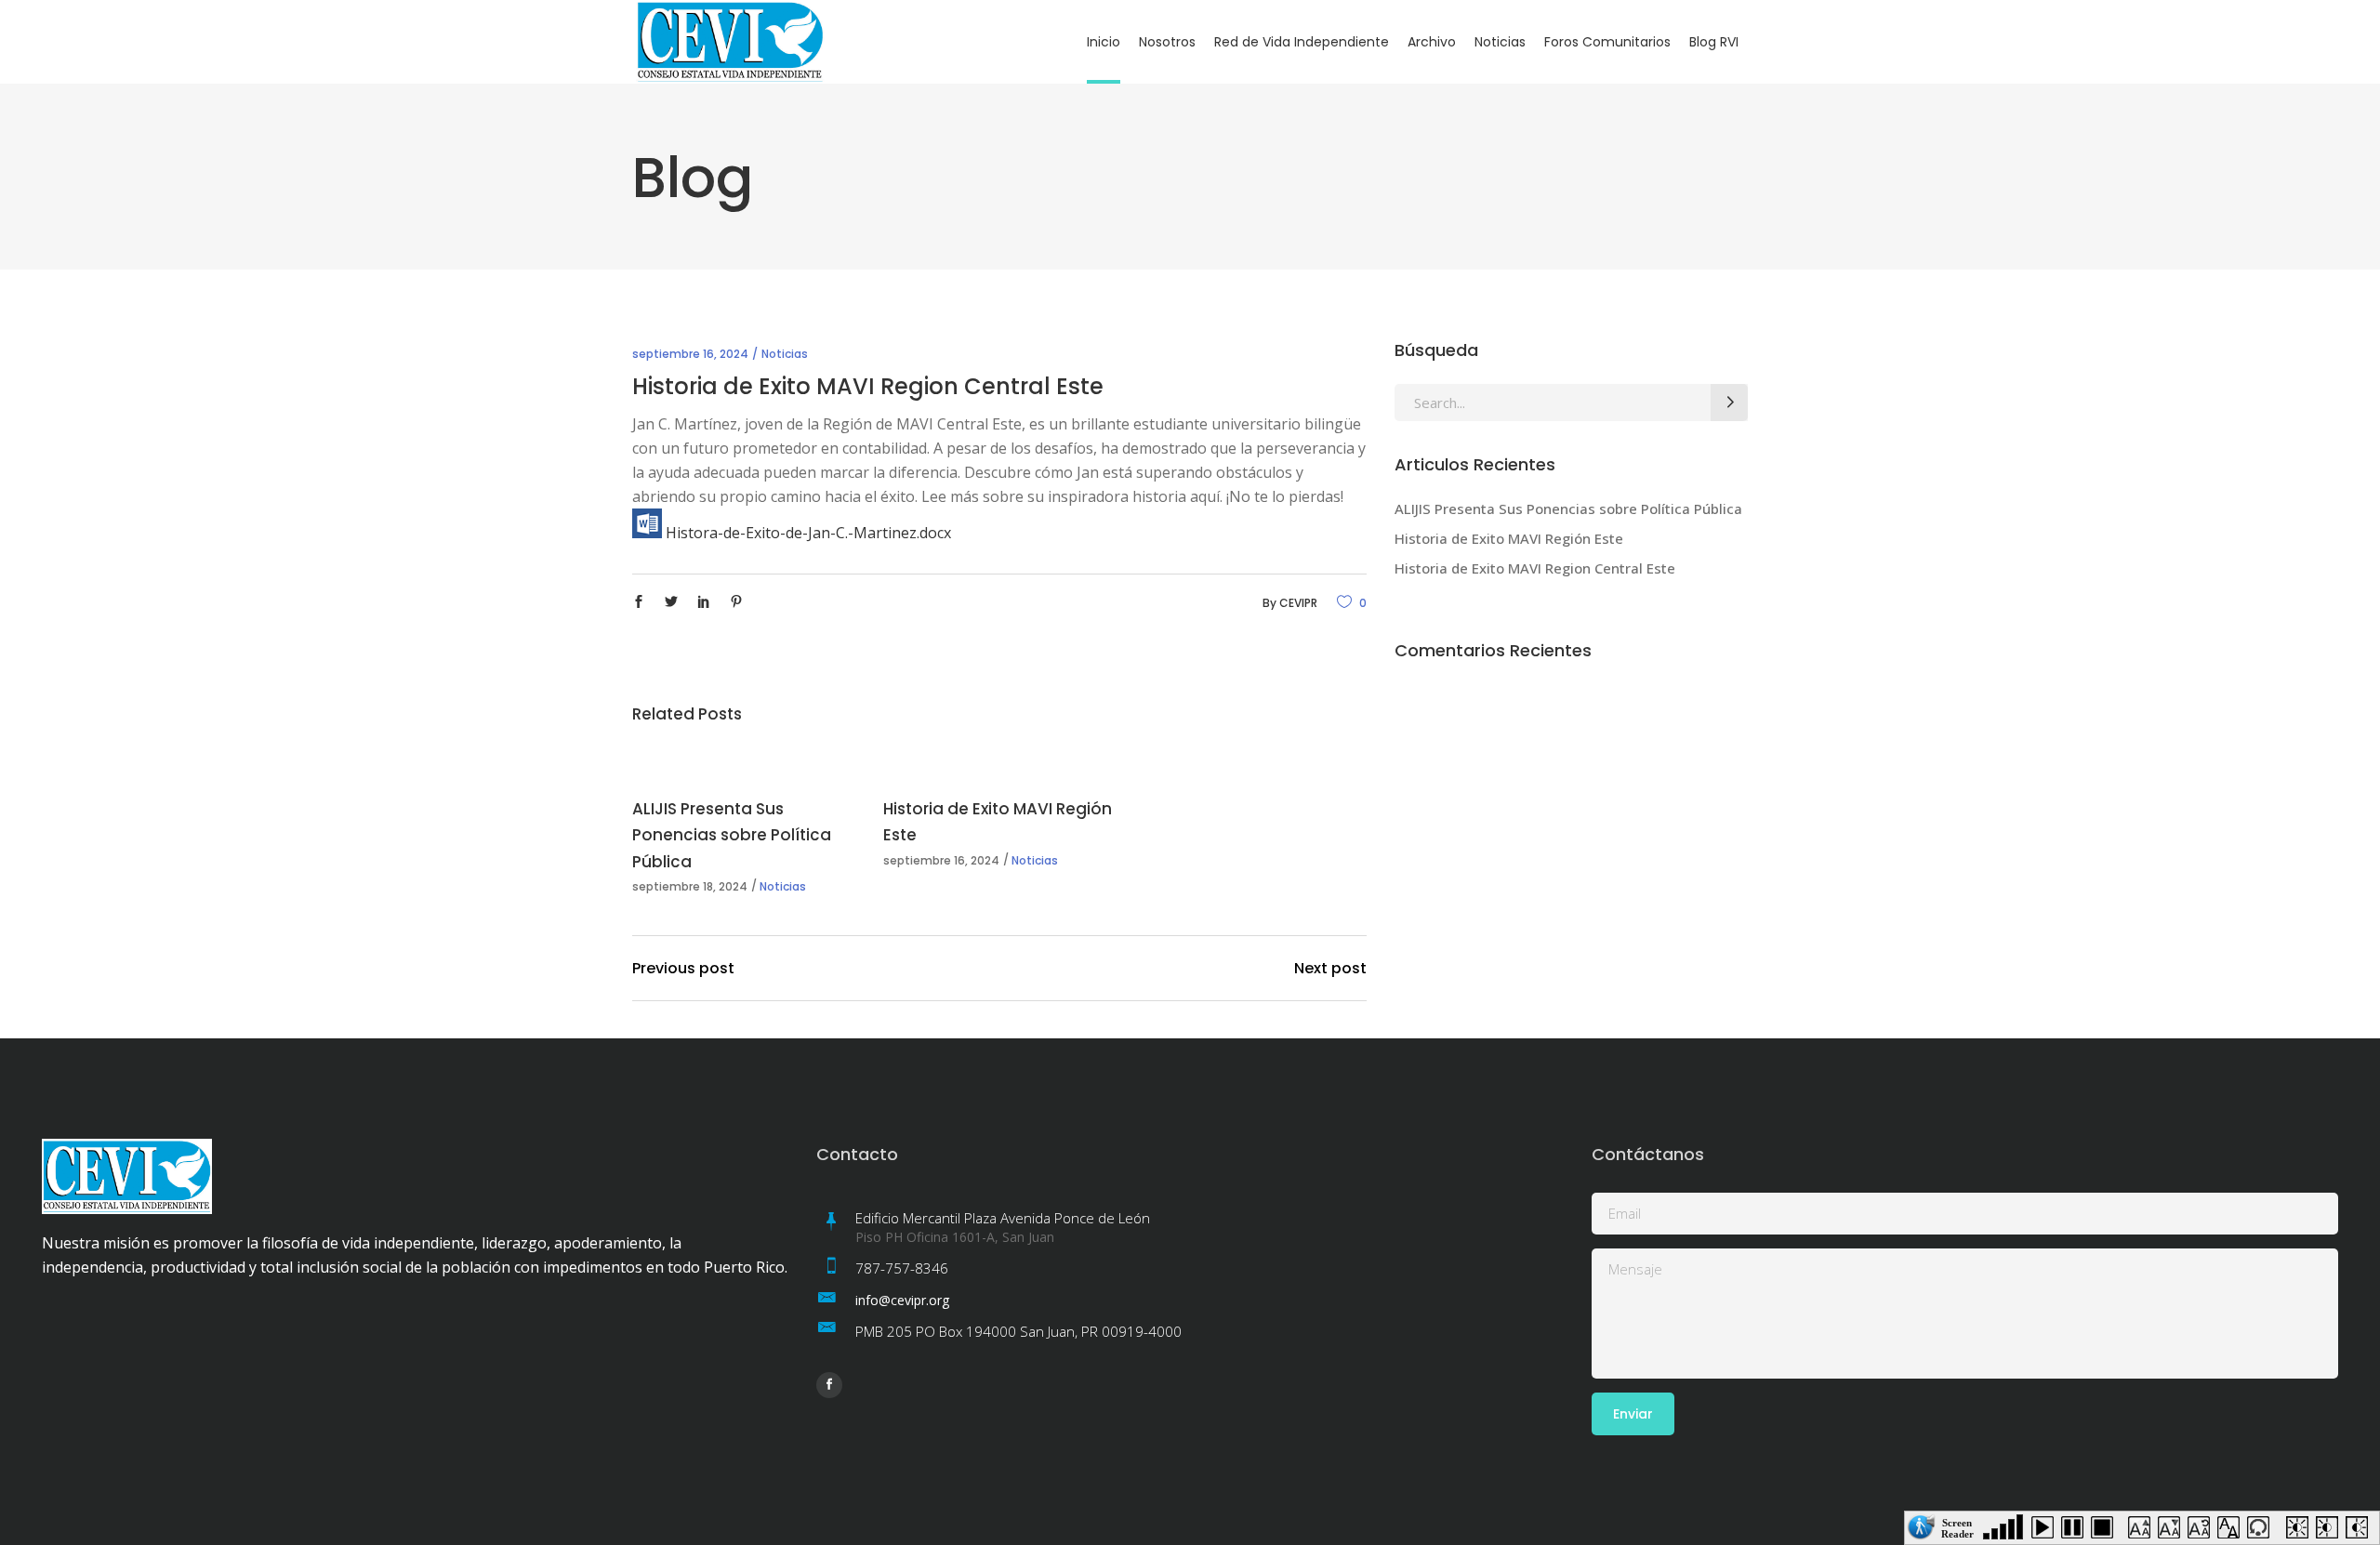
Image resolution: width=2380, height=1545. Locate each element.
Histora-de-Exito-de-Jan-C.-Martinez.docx (807, 533)
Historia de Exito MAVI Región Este (1509, 538)
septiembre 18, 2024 (690, 886)
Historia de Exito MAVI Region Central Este (1535, 568)
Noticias (785, 354)
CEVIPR (1298, 603)
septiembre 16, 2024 (690, 354)
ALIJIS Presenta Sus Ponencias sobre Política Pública (732, 835)
